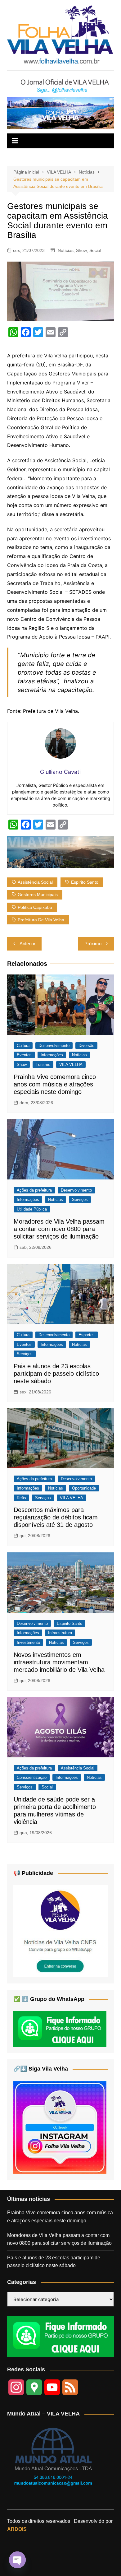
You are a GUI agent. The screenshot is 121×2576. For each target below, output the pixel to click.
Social (95, 250)
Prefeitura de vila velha (41, 920)
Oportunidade (84, 1488)
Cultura (23, 1046)
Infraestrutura (60, 1633)
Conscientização (32, 1777)
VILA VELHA (71, 1065)
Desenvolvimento (54, 1046)
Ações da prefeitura (34, 1190)
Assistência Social (78, 1768)
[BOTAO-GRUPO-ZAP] (60, 2336)
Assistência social (35, 882)
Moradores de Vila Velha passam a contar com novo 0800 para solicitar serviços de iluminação (59, 1229)
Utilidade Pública (32, 1209)
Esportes (87, 1335)
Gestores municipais (38, 895)
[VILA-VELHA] (60, 1931)
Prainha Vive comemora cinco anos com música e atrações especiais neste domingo (55, 1084)
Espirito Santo (85, 882)
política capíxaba (35, 907)
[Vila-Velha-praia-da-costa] (60, 112)
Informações (52, 1055)
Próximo (93, 944)
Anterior (27, 944)
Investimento (28, 1642)
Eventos (24, 1055)
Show (81, 250)
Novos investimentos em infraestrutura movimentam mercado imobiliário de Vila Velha (59, 1662)
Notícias (66, 250)
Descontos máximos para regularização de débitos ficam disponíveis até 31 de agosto (56, 1517)
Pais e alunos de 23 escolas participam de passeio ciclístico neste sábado (56, 1374)
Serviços (80, 1200)
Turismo (43, 1065)
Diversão (86, 1046)
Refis (21, 1498)
